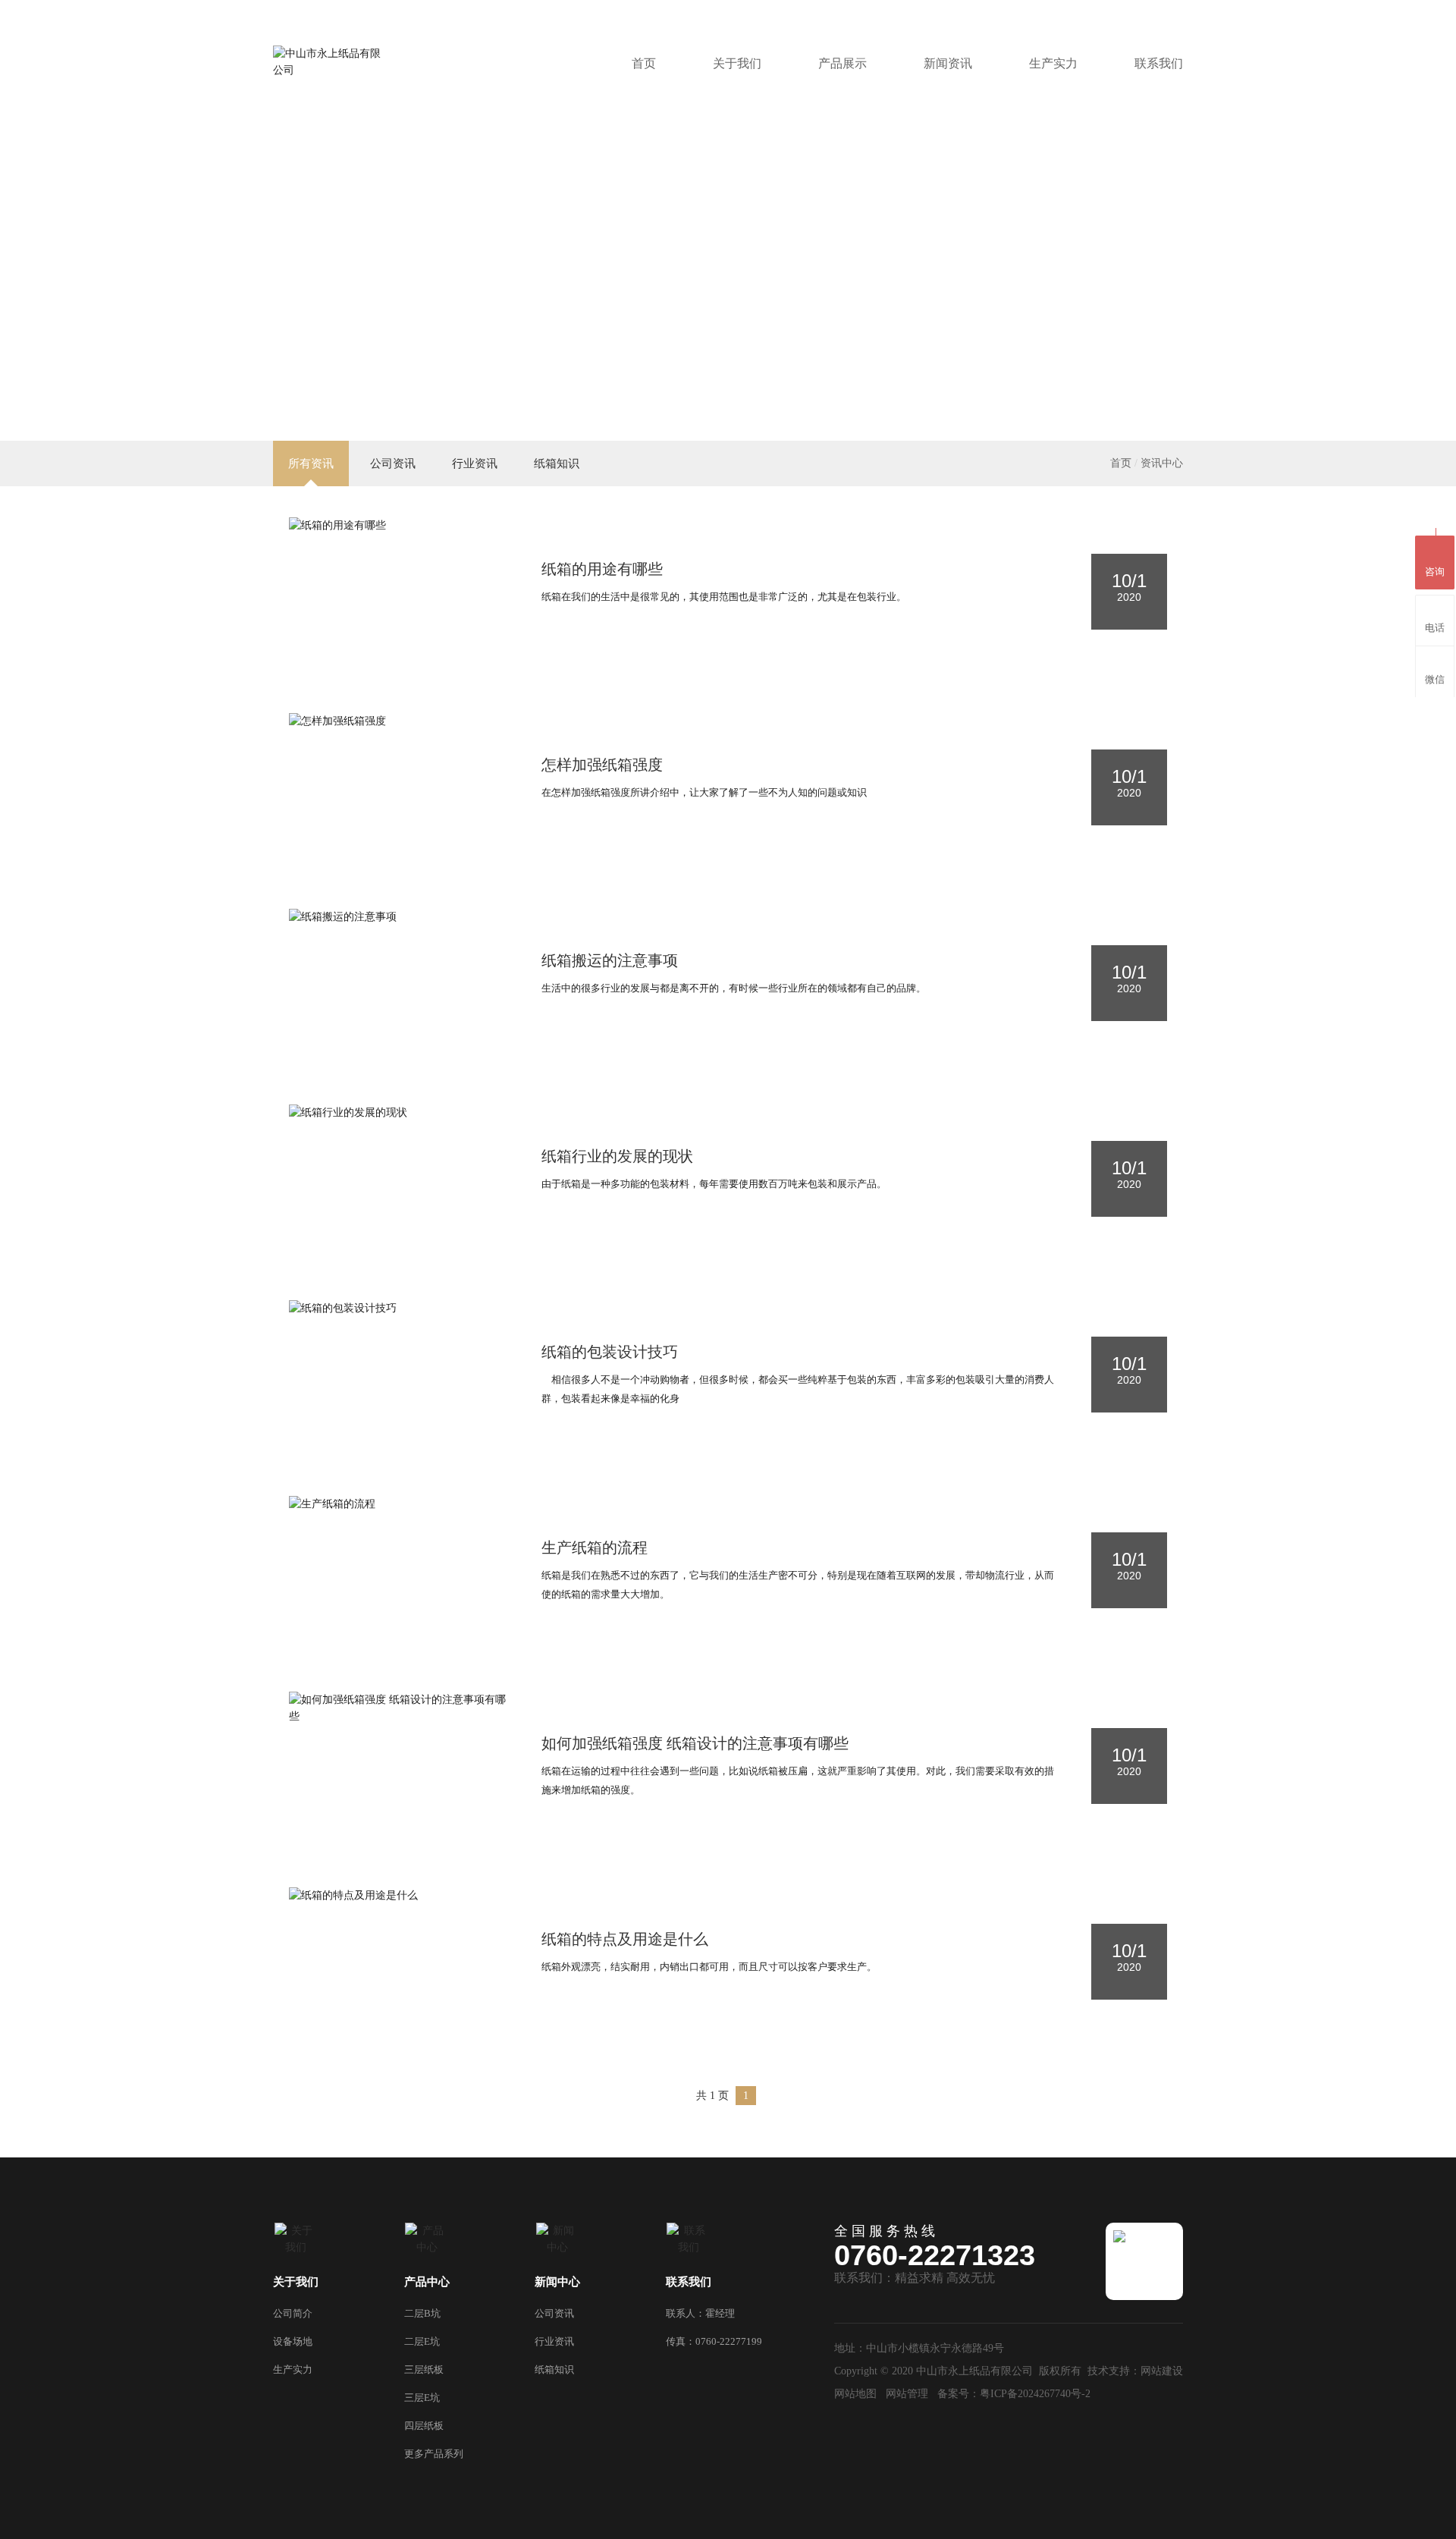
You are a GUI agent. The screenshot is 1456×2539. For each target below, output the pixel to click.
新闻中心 (557, 2282)
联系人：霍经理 (700, 2313)
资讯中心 (1162, 463)
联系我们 (1159, 63)
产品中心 (427, 2282)
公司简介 (293, 2313)
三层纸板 (424, 2369)
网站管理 (907, 2394)
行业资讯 (475, 463)
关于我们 (737, 63)
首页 (644, 63)
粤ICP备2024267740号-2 (1035, 2394)
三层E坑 (422, 2398)
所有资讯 (311, 463)
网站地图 (855, 2394)
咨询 (1435, 572)
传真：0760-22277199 (714, 2341)
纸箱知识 (557, 463)
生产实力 (1053, 63)
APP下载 (1155, 10)
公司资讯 (393, 463)
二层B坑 (422, 2313)
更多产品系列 (434, 2454)
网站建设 (1162, 2371)
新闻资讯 (948, 63)
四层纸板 (424, 2426)
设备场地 (293, 2341)
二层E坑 (422, 2341)
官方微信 (1078, 10)
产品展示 (843, 63)
